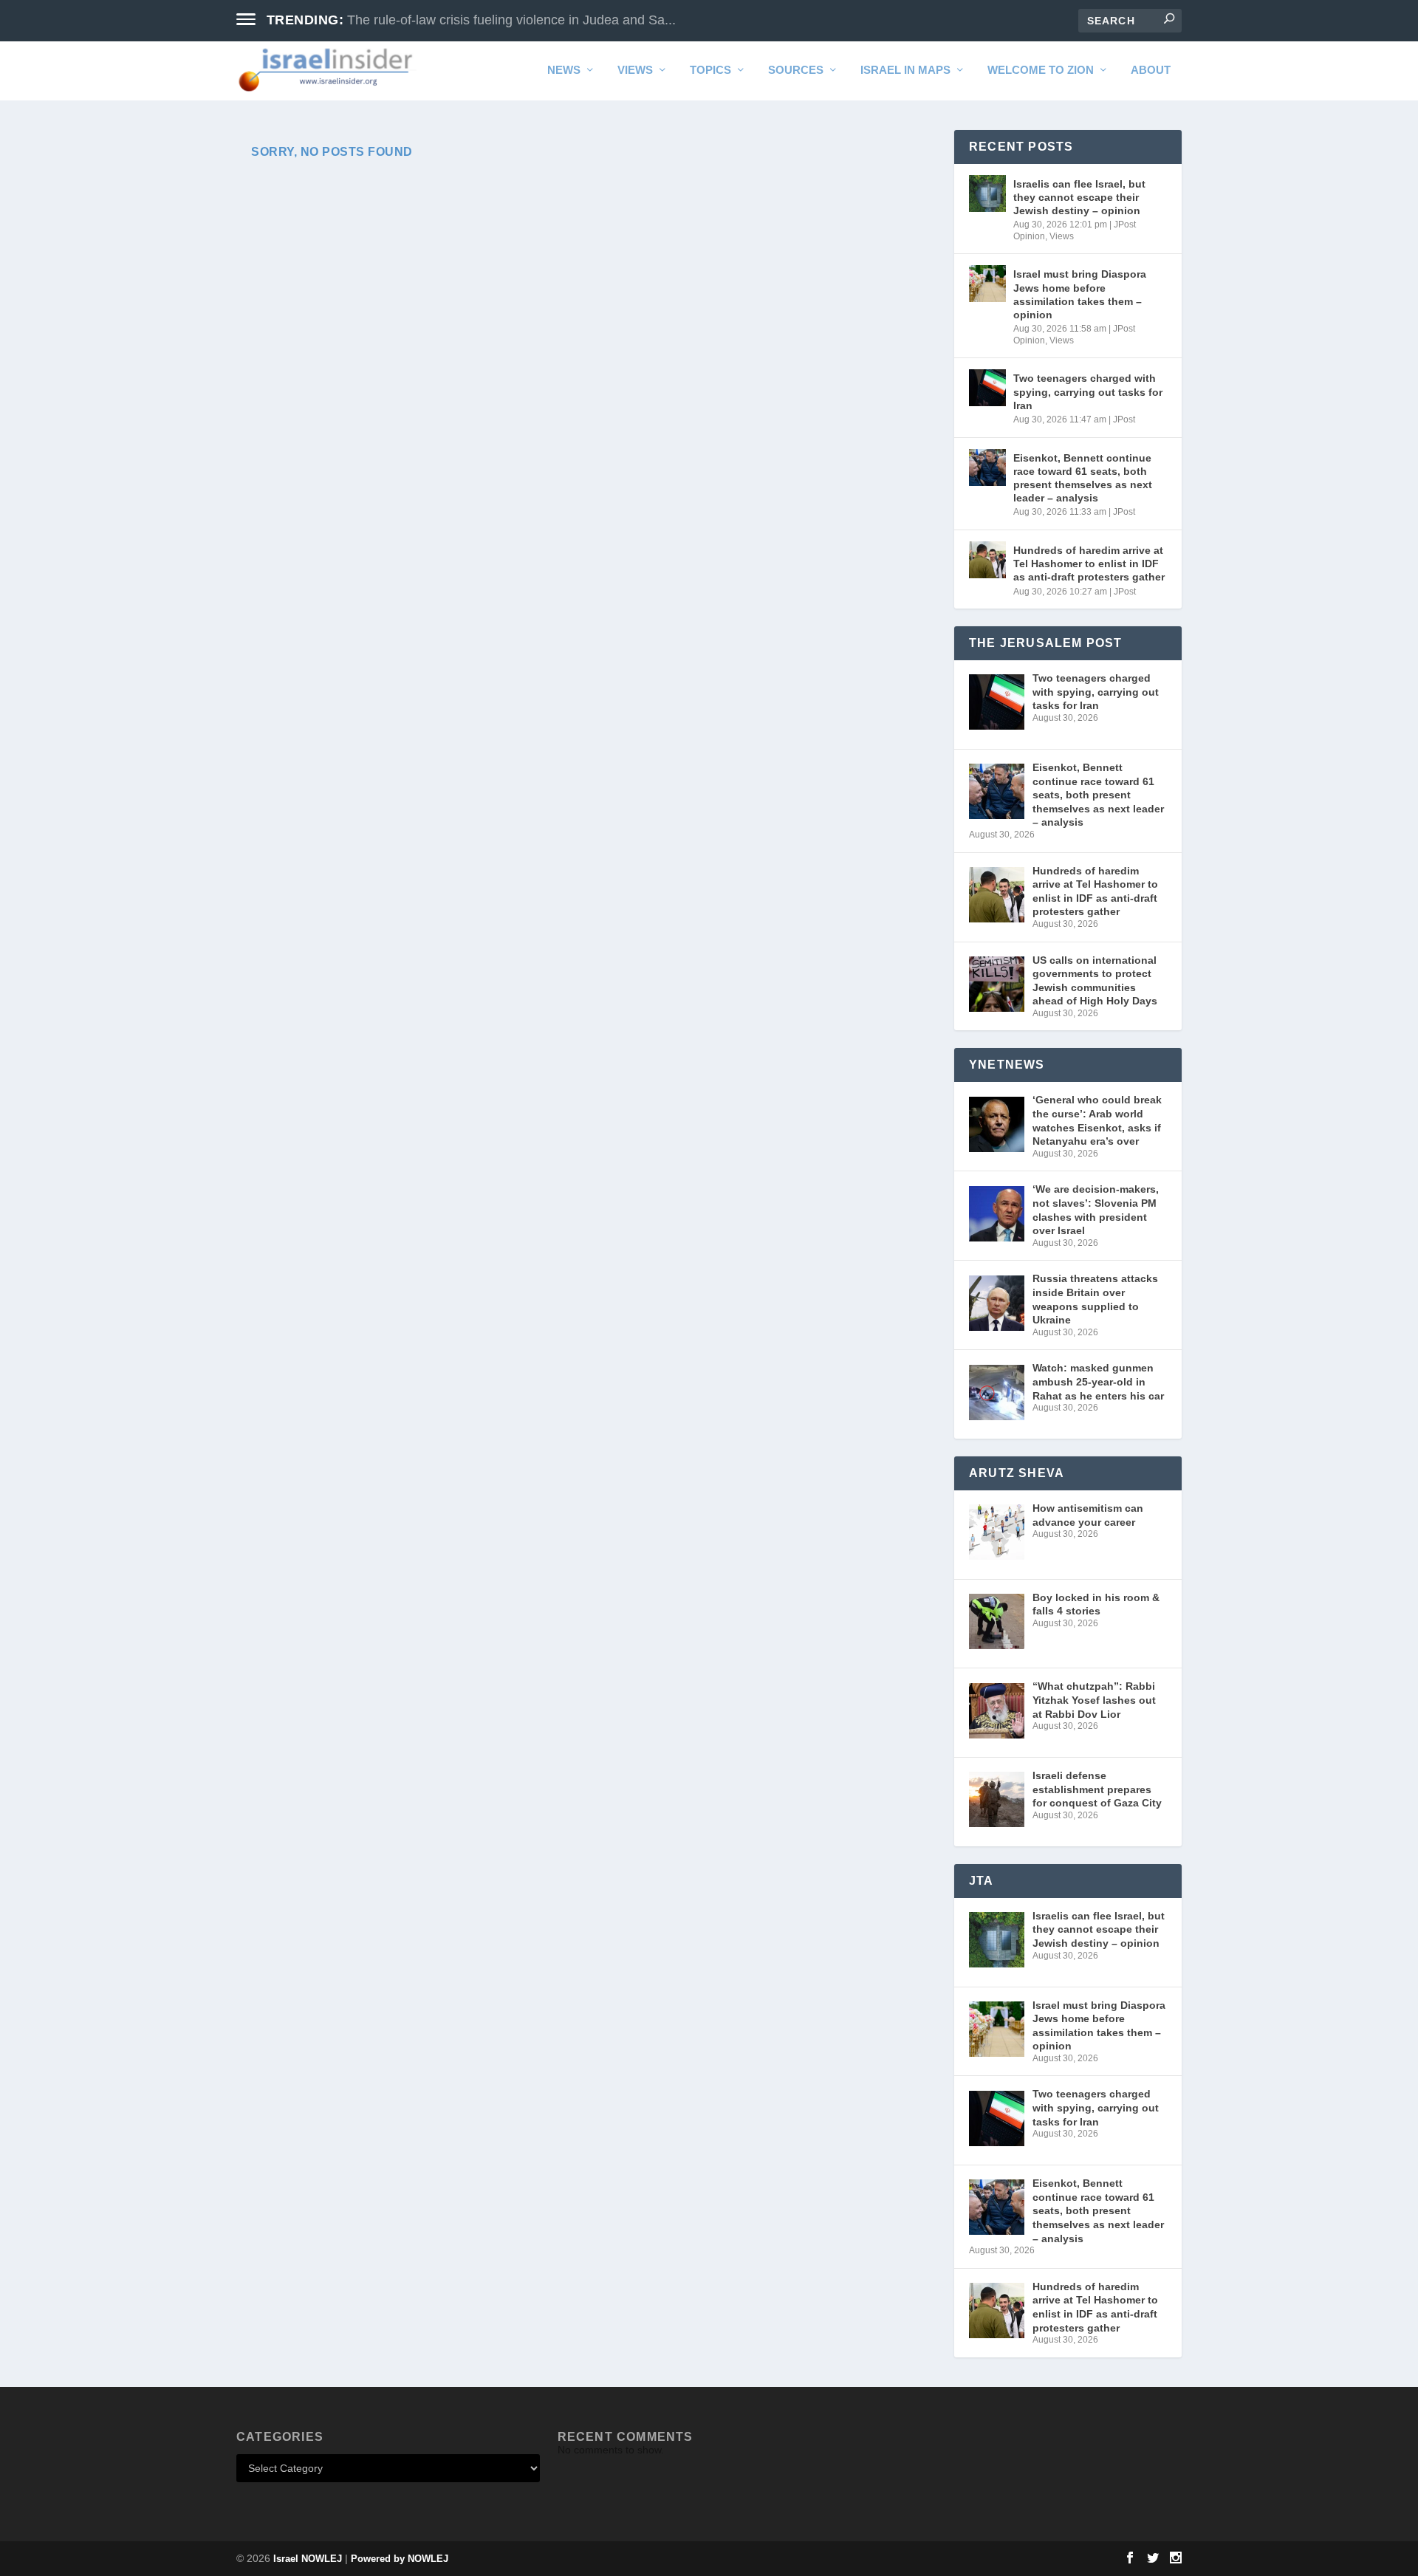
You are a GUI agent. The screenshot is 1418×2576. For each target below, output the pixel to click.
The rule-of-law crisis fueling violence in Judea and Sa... (511, 20)
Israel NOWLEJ (308, 2559)
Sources (796, 70)
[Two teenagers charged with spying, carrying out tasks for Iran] (987, 388)
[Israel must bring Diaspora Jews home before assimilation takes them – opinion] (987, 284)
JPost (1124, 419)
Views (635, 70)
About (1151, 70)
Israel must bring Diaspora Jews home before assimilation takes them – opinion (1080, 294)
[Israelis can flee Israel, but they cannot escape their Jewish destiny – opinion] (987, 193)
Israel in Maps (905, 70)
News (564, 70)
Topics (710, 70)
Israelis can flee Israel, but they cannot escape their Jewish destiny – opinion (1079, 197)
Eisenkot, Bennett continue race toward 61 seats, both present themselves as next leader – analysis (1083, 478)
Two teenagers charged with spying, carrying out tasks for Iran (1088, 391)
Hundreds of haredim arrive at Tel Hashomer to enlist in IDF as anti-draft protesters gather (1089, 563)
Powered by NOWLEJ (400, 2559)
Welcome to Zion (1041, 70)
